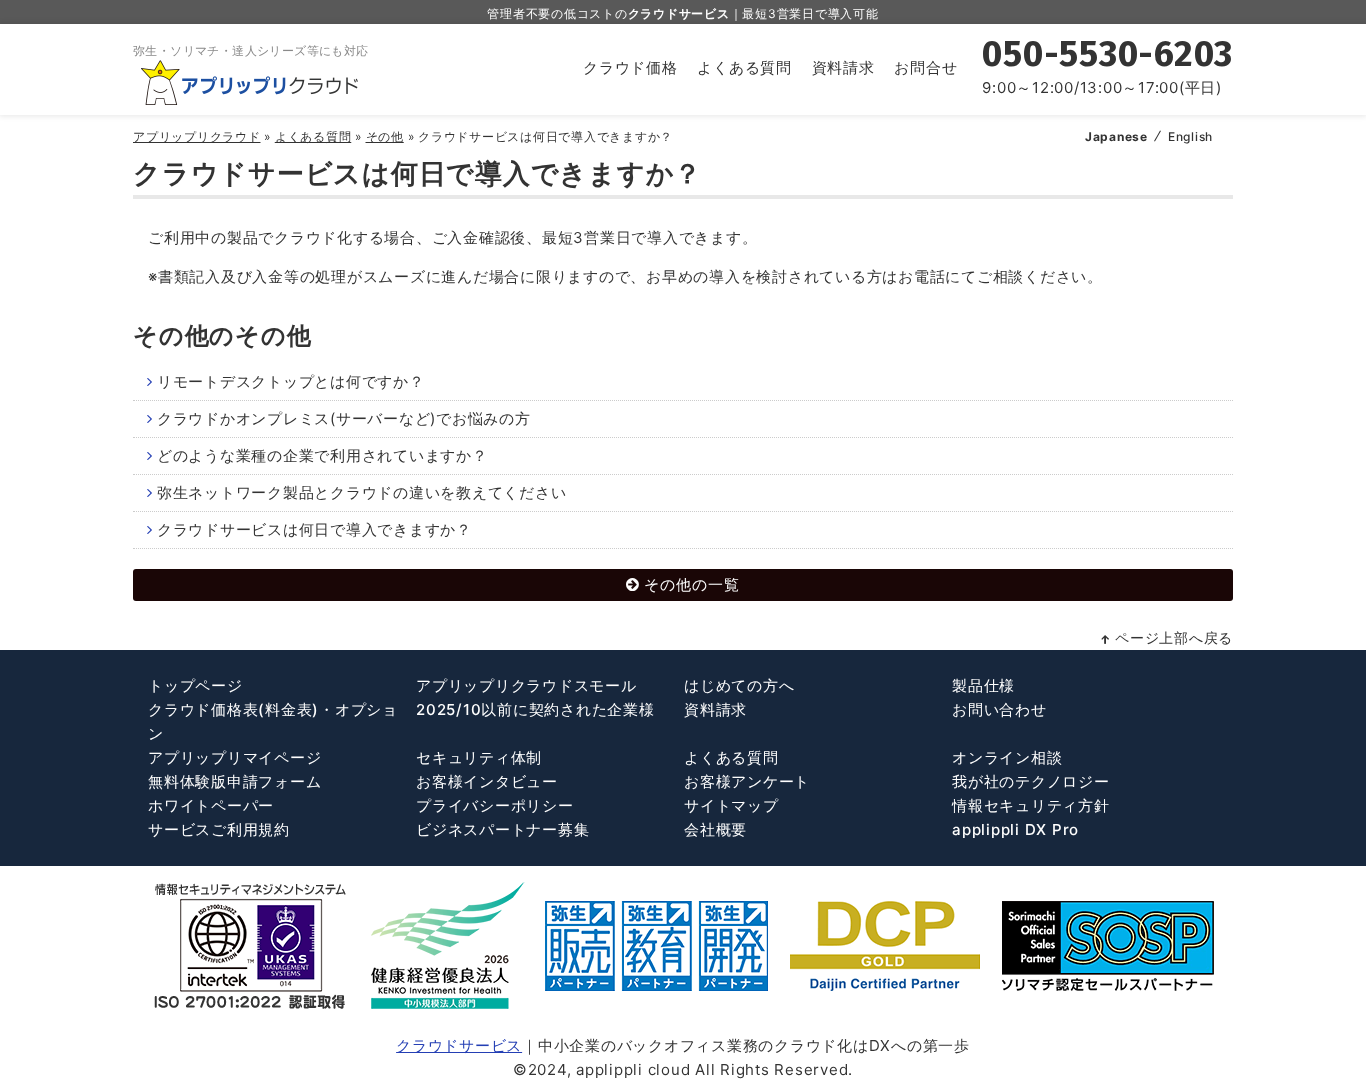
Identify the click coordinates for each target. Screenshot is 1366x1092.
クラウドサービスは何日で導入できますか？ (314, 529)
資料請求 (843, 67)
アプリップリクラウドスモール (526, 685)
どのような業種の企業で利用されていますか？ (322, 455)
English (1190, 136)
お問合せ (925, 67)
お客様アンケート (747, 781)
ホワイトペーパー (211, 805)
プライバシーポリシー (495, 805)
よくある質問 (744, 67)
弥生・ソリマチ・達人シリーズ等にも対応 (251, 50)
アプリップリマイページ (234, 757)
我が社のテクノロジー (1031, 781)
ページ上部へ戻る (1174, 638)
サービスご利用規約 (219, 829)
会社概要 (715, 829)
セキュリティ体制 (479, 757)
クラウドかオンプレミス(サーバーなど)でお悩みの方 (344, 418)
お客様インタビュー (487, 781)
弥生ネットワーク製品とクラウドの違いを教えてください (362, 492)
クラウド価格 (630, 67)
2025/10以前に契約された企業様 (535, 709)
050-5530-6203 (1107, 54)
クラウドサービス (459, 1045)
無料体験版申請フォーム (234, 781)
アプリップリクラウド (197, 136)
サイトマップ (731, 805)
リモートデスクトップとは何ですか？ (291, 381)
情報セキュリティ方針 (1031, 805)
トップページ (195, 685)
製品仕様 (983, 685)
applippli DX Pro (1015, 829)
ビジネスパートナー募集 (502, 829)
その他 (385, 136)
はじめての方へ (739, 685)
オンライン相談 (1007, 757)
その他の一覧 (692, 584)
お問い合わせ (999, 709)
